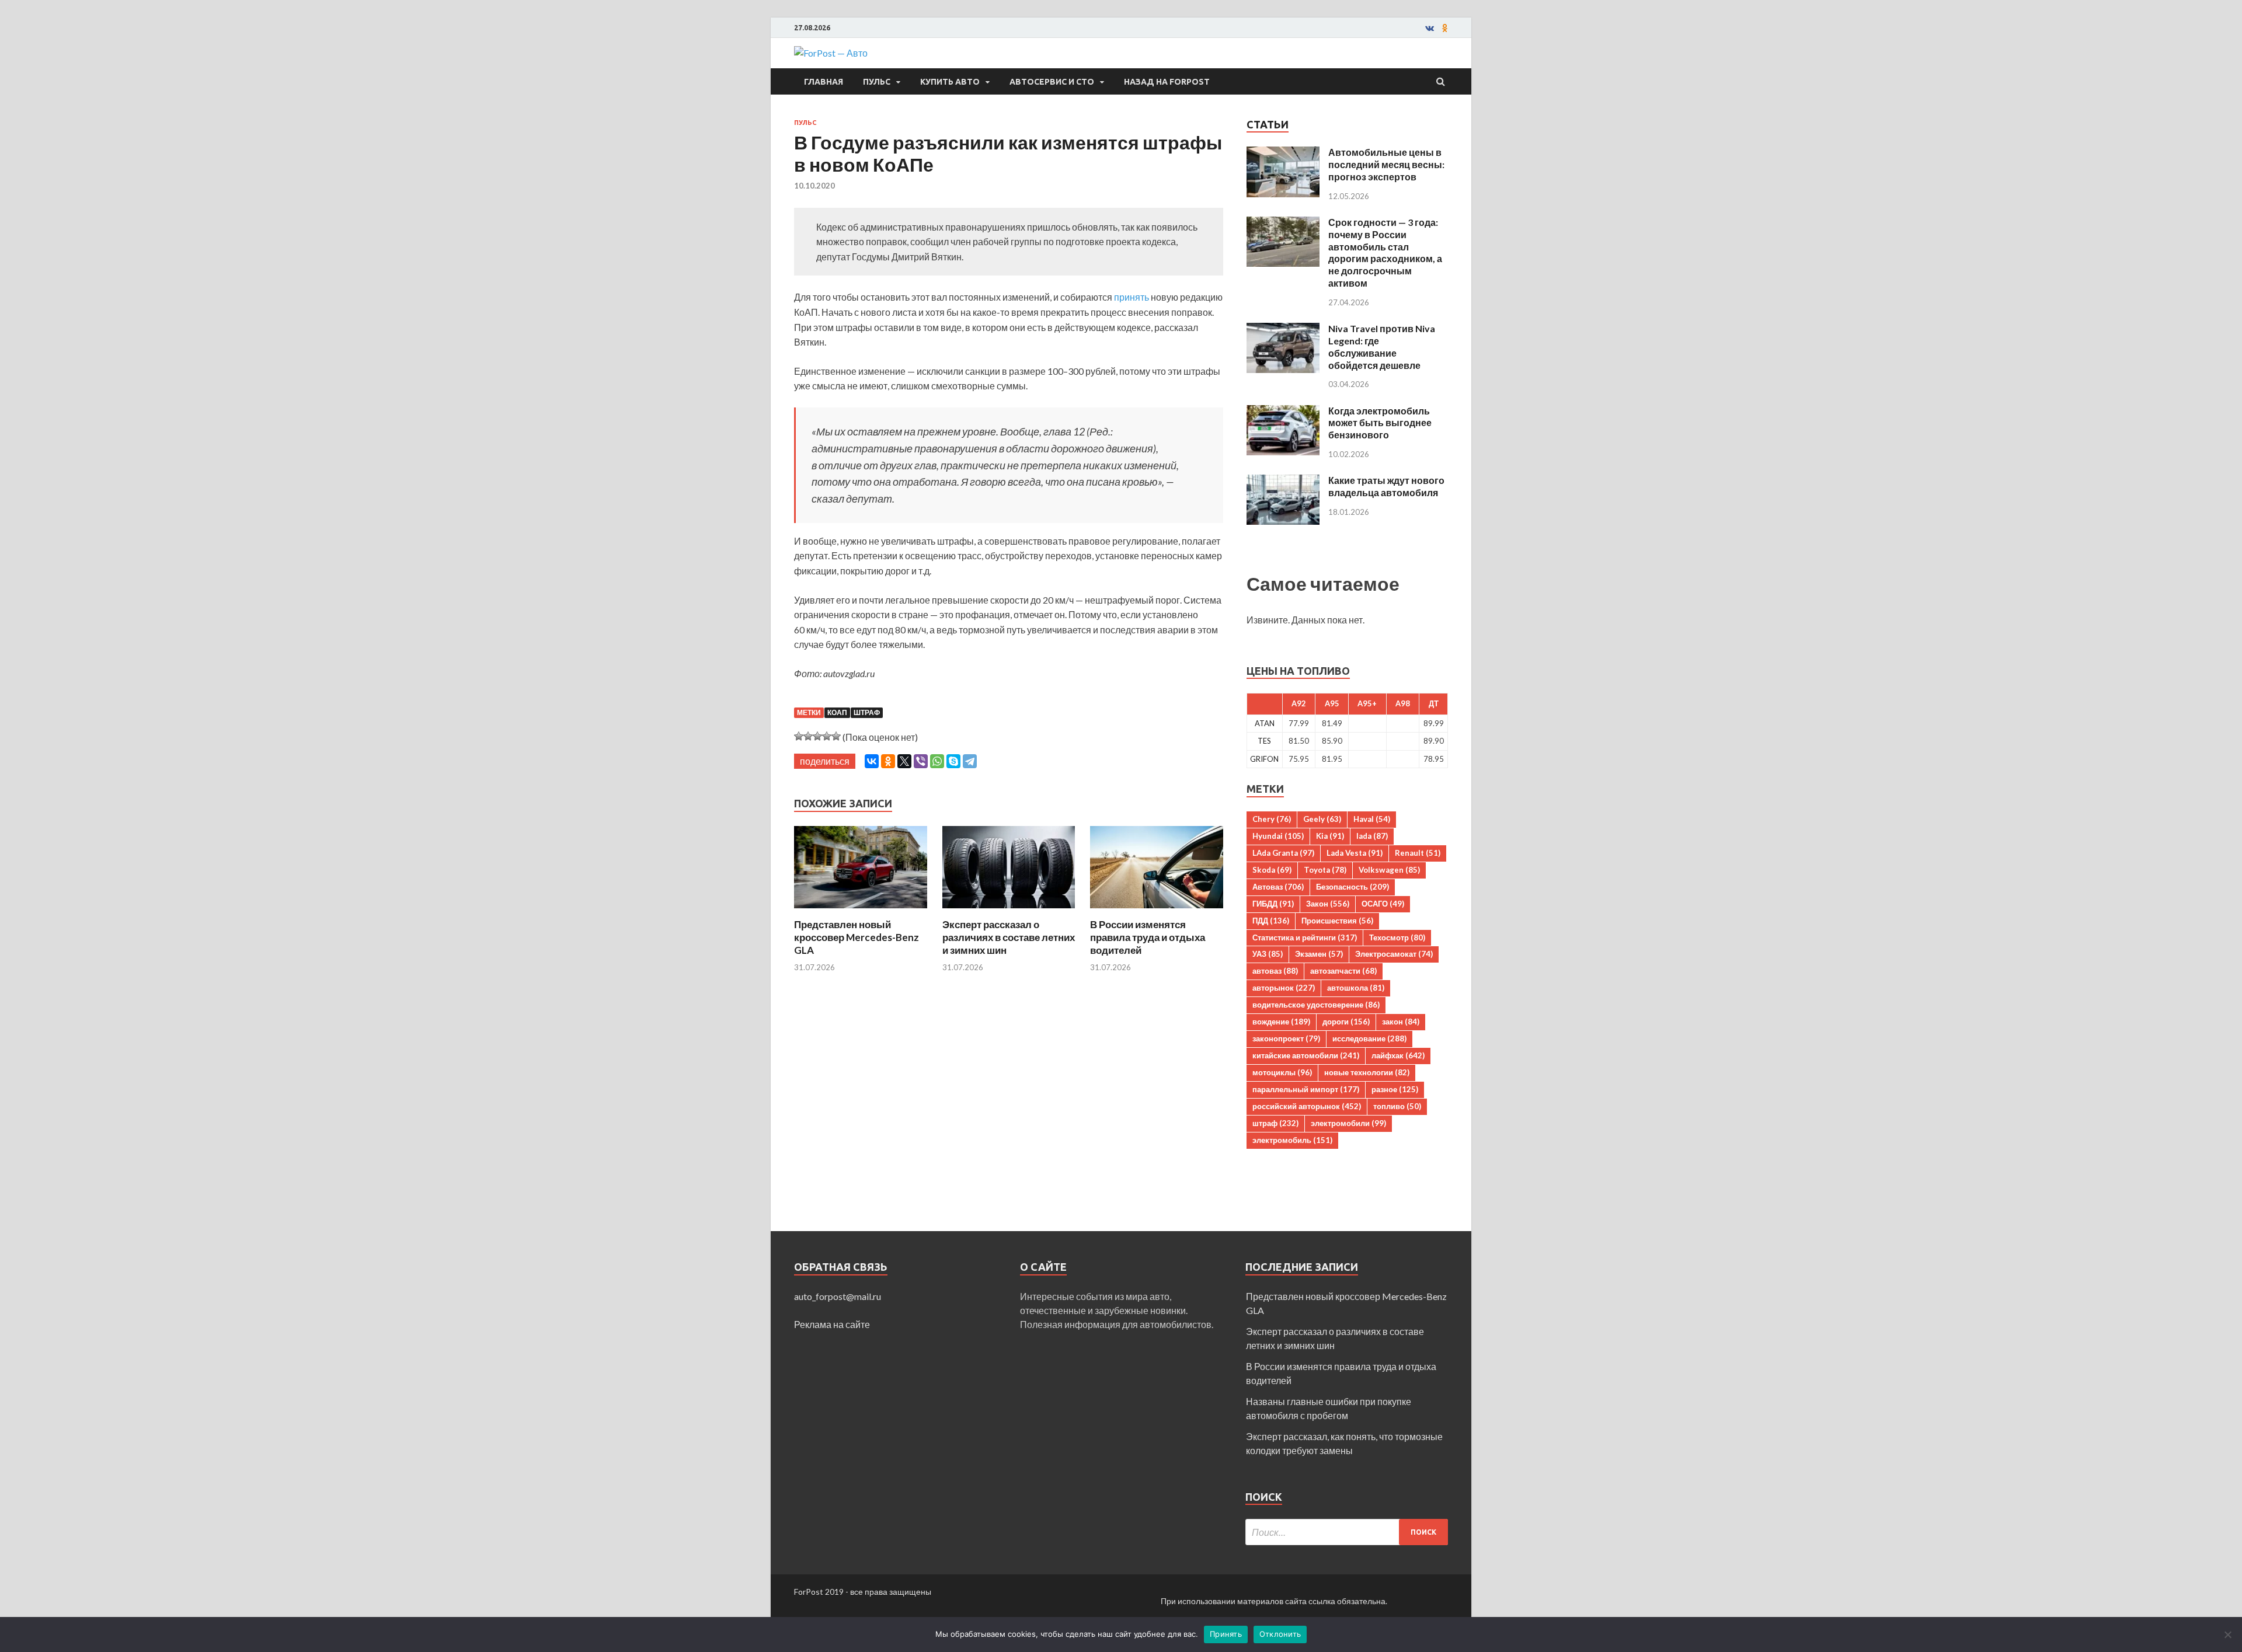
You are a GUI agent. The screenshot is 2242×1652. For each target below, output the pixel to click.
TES (1264, 741)
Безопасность (1352, 887)
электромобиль (1292, 1140)
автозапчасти (1343, 971)
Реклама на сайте (832, 1324)
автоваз (1275, 971)
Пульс (877, 82)
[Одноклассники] (888, 761)
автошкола (1356, 988)
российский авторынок (1307, 1106)
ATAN (1265, 723)
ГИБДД (1273, 904)
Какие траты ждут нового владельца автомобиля (1386, 486)
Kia (1330, 836)
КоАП (837, 712)
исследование (1369, 1038)
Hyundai (1278, 836)
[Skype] (953, 761)
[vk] (1430, 28)
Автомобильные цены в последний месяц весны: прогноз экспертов (1386, 164)
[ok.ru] (1445, 28)
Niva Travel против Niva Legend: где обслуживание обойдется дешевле (1382, 346)
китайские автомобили (1306, 1055)
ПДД (1271, 921)
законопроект (1286, 1038)
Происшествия (1337, 921)
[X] (904, 761)
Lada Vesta (1355, 853)
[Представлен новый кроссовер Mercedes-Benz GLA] (861, 911)
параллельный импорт (1306, 1089)
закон (1401, 1022)
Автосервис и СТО (1052, 82)
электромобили (1348, 1123)
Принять (1226, 1634)
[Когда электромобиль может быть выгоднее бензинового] (1283, 412)
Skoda (1272, 870)
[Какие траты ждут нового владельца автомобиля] (1283, 481)
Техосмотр (1397, 937)
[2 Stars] (808, 736)
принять (1132, 297)
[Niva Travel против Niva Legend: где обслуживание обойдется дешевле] (1283, 330)
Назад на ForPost (1167, 82)
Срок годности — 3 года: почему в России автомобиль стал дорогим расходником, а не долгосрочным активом (1385, 252)
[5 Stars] (836, 736)
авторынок (1284, 988)
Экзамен (1319, 954)
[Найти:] (1347, 1532)
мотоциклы (1282, 1072)
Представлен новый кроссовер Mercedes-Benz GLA (857, 937)
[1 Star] (799, 736)
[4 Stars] (827, 736)
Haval (1372, 819)
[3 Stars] (817, 736)
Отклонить (1280, 1634)
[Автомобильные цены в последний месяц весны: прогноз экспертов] (1283, 153)
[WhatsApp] (937, 761)
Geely (1322, 819)
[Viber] (921, 761)
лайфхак (1398, 1055)
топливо (1397, 1106)
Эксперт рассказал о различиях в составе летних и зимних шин (1009, 937)
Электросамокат (1394, 954)
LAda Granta (1283, 853)
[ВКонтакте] (872, 761)
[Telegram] (970, 761)
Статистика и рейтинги (1305, 937)
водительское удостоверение (1316, 1005)
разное (1395, 1089)
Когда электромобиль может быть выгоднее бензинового (1380, 423)
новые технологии (1367, 1072)
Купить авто (950, 82)
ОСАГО (1383, 904)
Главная (824, 82)
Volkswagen (1389, 870)
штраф (867, 712)
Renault (1418, 853)
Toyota (1325, 870)
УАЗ (1268, 954)
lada (1372, 836)
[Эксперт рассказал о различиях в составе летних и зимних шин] (1009, 911)
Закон (1328, 904)
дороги (1346, 1022)
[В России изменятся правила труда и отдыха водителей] (1157, 911)
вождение (1281, 1022)
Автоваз (1278, 887)
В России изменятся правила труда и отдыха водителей (1148, 937)
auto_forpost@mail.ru (838, 1296)
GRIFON (1264, 759)
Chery (1272, 819)
